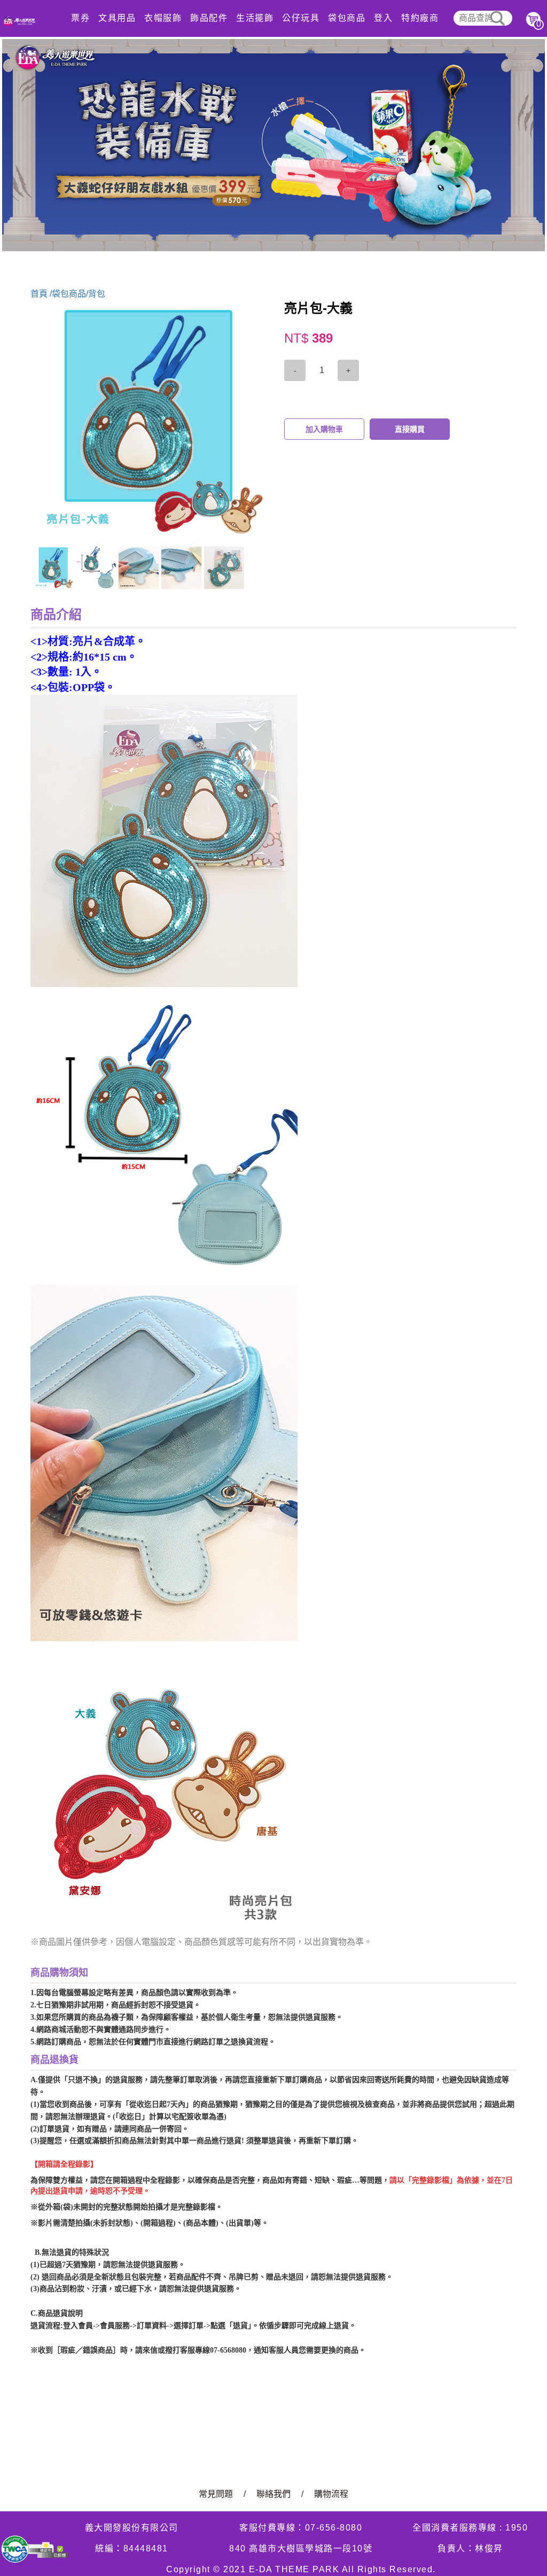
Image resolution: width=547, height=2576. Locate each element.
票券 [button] (80, 18)
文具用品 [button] (117, 18)
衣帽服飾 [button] (163, 18)
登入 (383, 18)
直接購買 (410, 429)
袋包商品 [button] (347, 18)
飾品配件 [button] (209, 18)
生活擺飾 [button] (255, 18)
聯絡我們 (273, 2494)
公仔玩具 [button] (301, 18)
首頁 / (41, 294)
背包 (97, 294)
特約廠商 (420, 18)
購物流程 (331, 2494)
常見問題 (216, 2494)
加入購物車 (324, 429)
